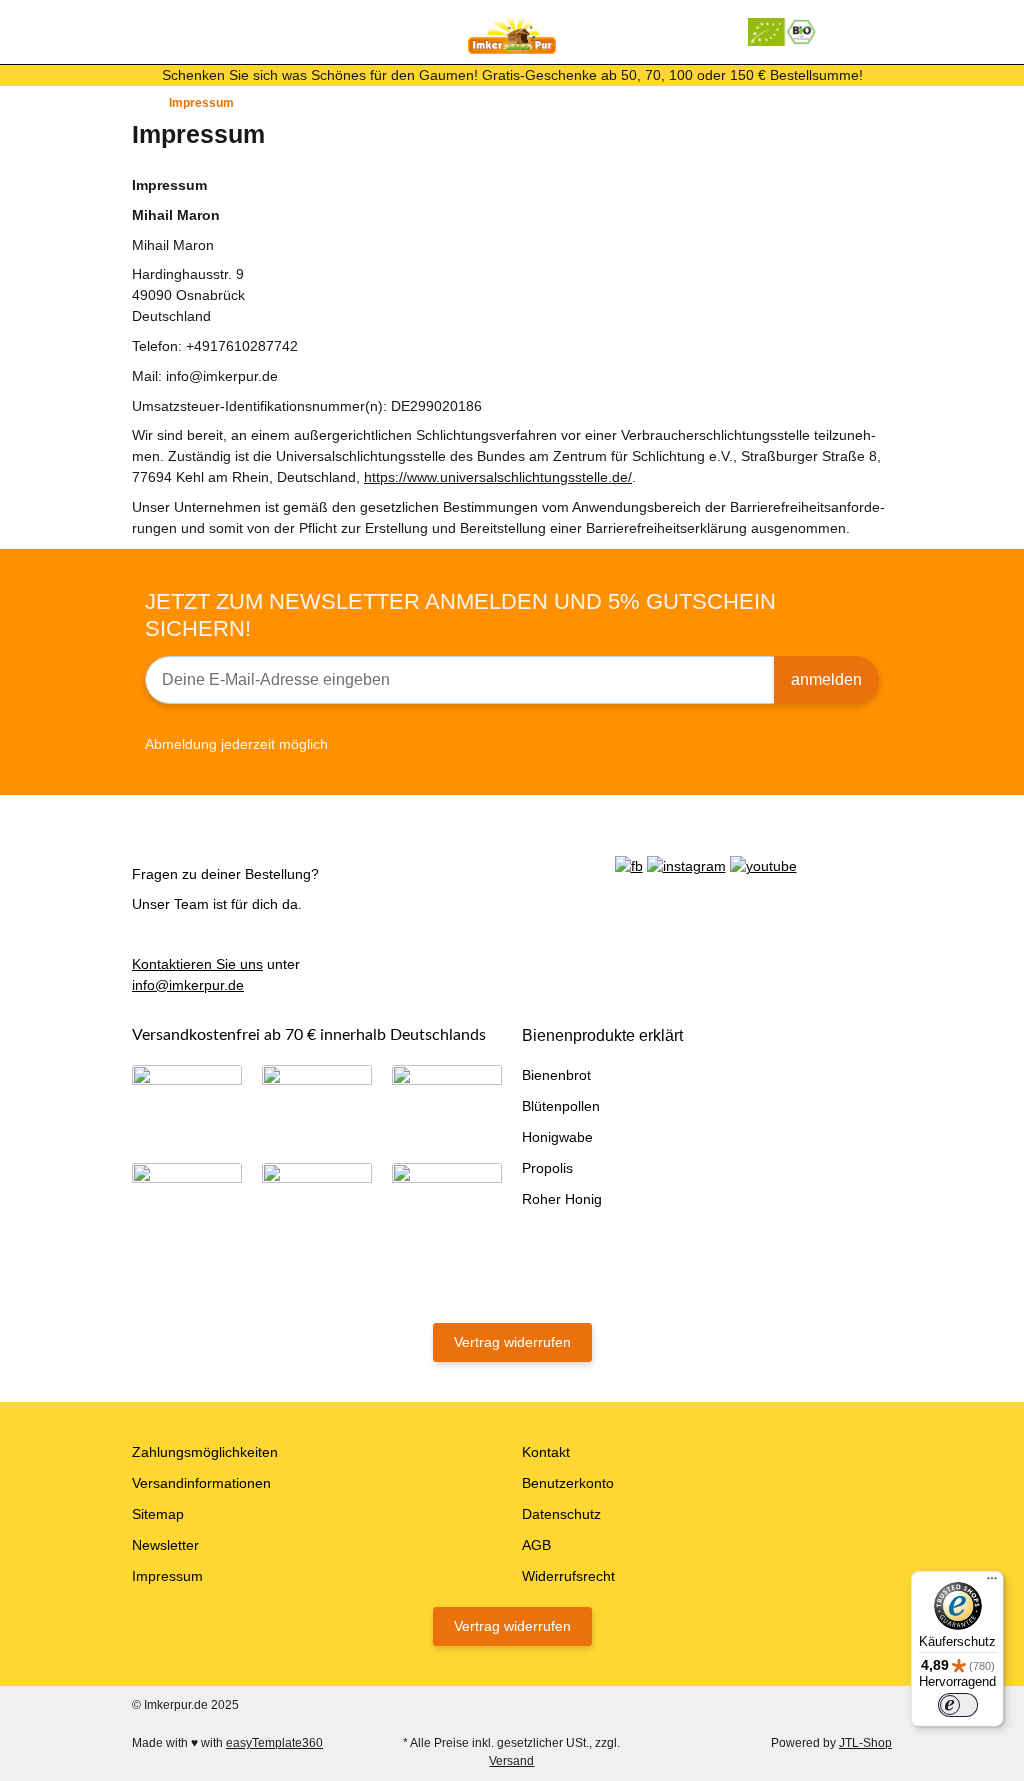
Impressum (167, 1576)
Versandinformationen (201, 1483)
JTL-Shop (865, 1743)
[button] (846, 31)
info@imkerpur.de (188, 985)
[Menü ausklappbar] (140, 31)
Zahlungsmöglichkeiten (205, 1452)
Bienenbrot (556, 1075)
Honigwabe (557, 1137)
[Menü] (992, 1583)
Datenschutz (561, 1514)
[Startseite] (136, 103)
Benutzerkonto (568, 1483)
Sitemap (158, 1514)
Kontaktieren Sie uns (197, 964)
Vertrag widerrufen (512, 1342)
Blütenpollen (561, 1106)
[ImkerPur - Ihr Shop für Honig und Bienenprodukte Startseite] (512, 31)
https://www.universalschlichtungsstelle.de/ (498, 477)
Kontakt (546, 1452)
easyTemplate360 (274, 1743)
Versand (511, 1761)
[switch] (958, 1705)
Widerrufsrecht (568, 1576)
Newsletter (165, 1545)
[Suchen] (177, 31)
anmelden (826, 679)
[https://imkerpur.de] (783, 32)
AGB (536, 1545)
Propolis (547, 1168)
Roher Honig (562, 1199)
